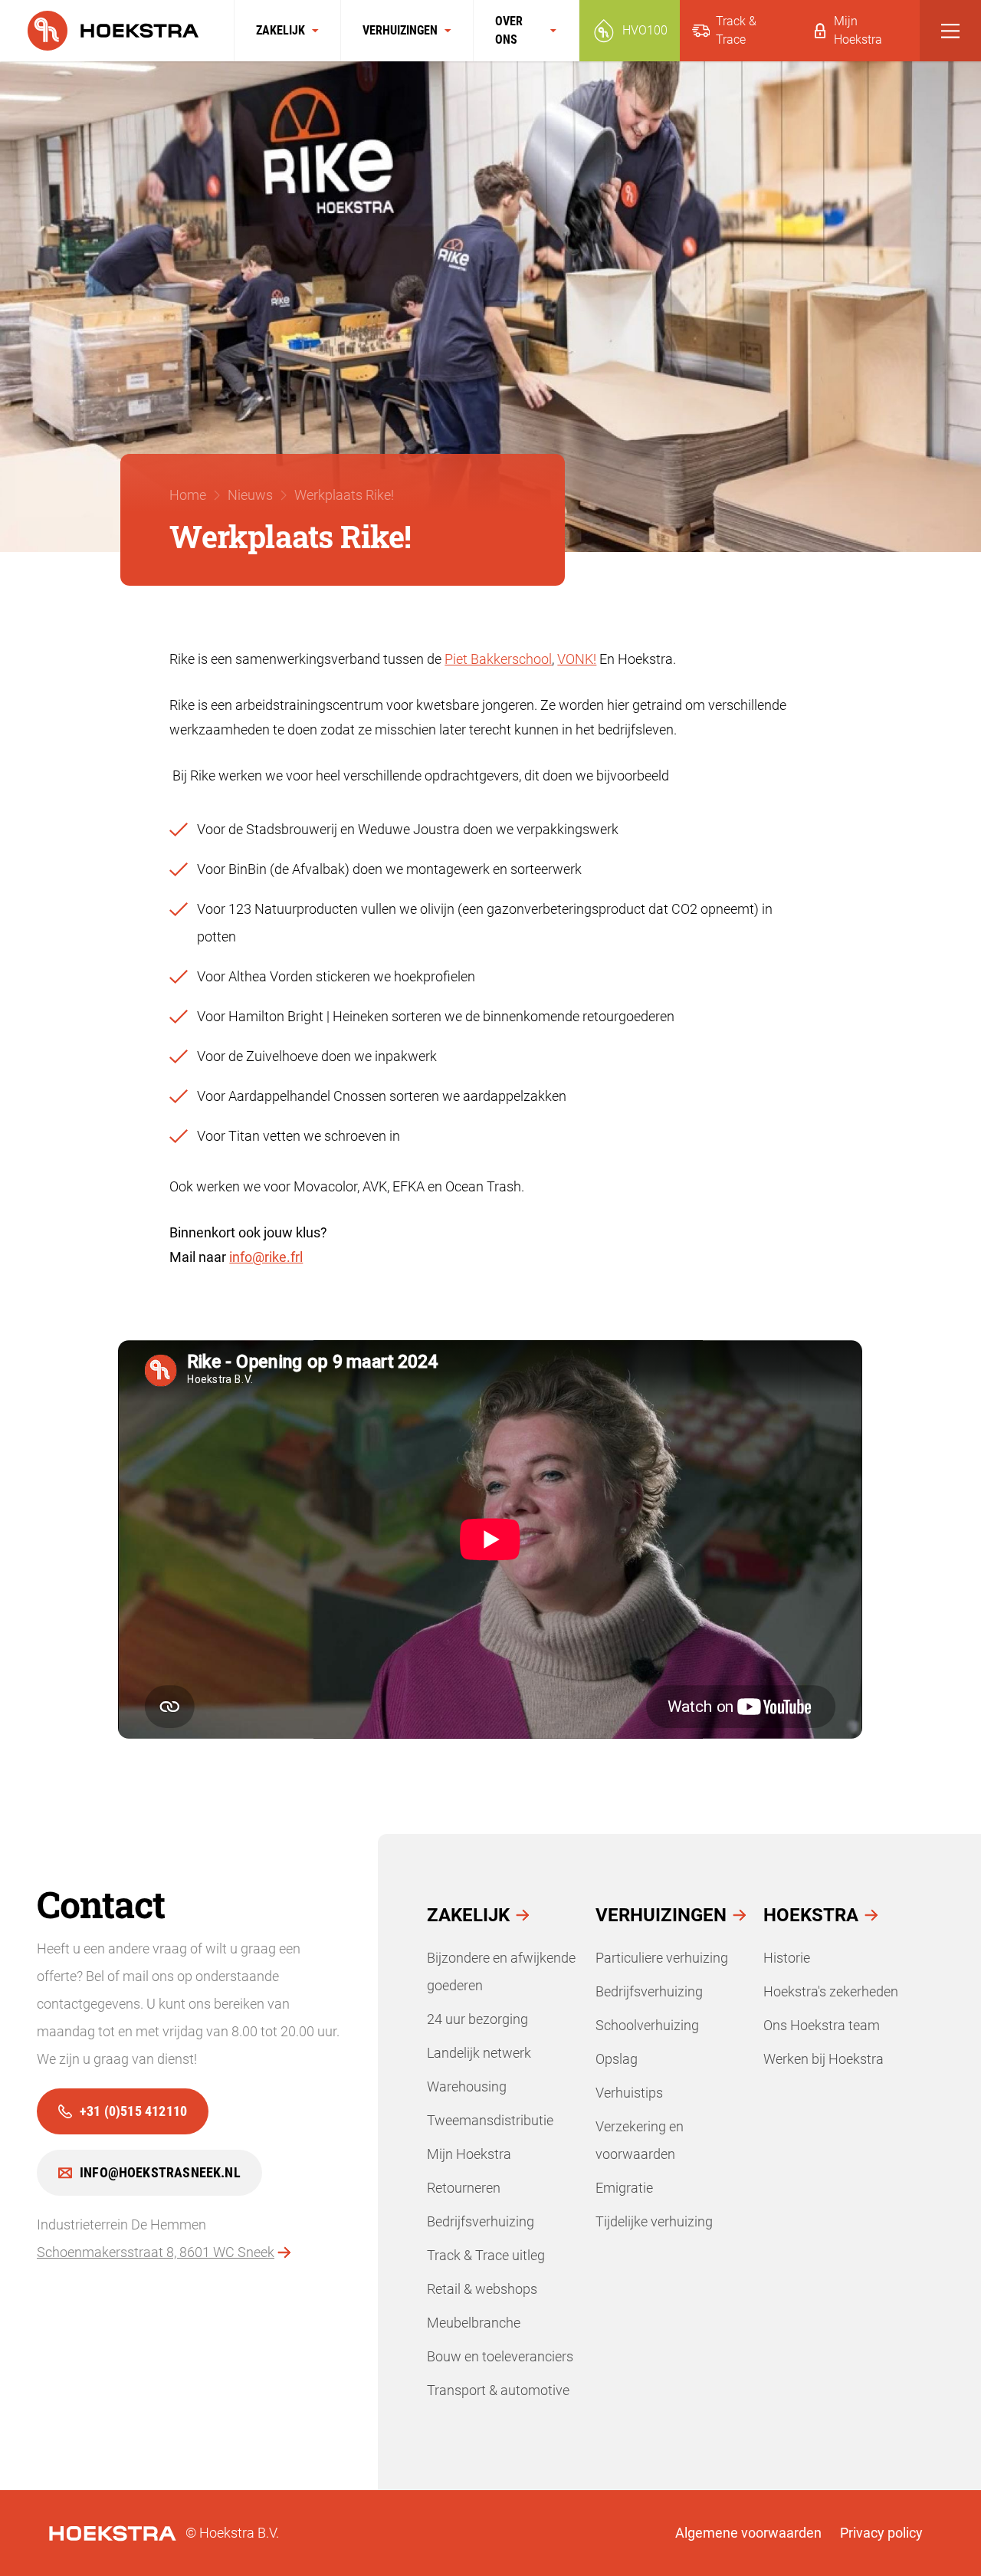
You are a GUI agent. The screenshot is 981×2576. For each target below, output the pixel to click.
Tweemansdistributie (490, 2120)
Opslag (617, 2059)
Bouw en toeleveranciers (500, 2356)
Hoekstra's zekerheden (831, 1991)
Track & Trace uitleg (486, 2255)
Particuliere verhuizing (662, 1958)
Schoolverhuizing (647, 2025)
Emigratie (624, 2188)
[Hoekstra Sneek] (117, 31)
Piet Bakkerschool (498, 659)
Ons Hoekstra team (822, 2025)
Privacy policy (881, 2533)
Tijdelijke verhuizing (654, 2221)
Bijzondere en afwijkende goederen (501, 1971)
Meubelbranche (474, 2323)
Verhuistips (629, 2093)
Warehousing (467, 2086)
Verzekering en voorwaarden (640, 2140)
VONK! (577, 659)
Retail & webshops (482, 2289)
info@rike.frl (266, 1257)
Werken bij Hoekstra (824, 2059)
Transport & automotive (498, 2390)
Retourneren (464, 2188)
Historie (787, 1958)
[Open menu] (950, 31)
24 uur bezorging (477, 2019)
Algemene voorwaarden (748, 2533)
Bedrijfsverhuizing (481, 2221)
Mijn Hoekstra (469, 2154)
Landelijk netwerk (479, 2053)
